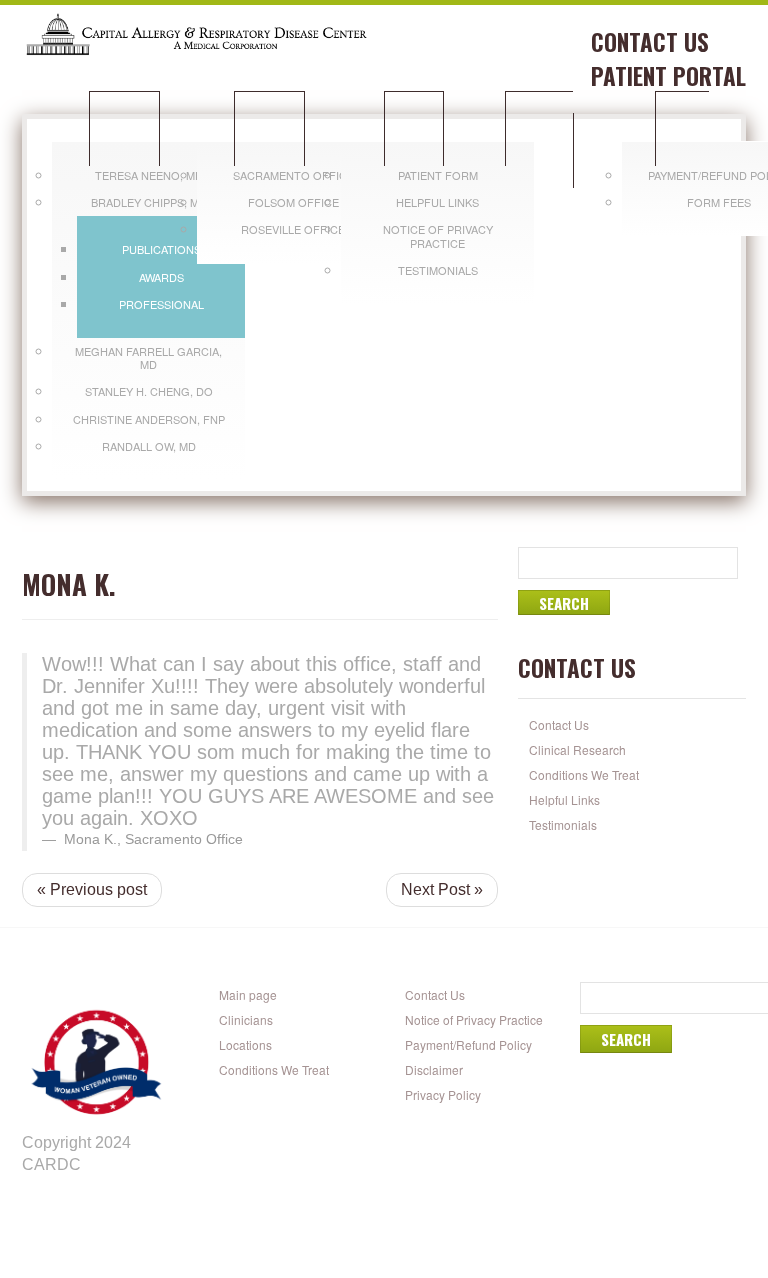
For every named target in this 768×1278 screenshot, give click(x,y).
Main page (248, 994)
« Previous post (92, 889)
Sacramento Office (293, 175)
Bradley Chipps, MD (149, 202)
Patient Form (438, 175)
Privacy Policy (443, 1094)
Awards (161, 277)
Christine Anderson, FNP (149, 419)
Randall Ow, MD (149, 446)
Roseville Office (293, 229)
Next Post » (442, 889)
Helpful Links (437, 202)
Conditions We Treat (554, 139)
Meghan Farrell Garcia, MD (148, 357)
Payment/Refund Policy (468, 1044)
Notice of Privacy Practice (438, 235)
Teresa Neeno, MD (149, 175)
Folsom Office (293, 202)
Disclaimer (434, 1069)
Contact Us (559, 724)
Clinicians (124, 128)
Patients (414, 128)
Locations (269, 128)
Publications (161, 249)
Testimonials (438, 270)
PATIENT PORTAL (668, 76)
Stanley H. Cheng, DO (149, 391)
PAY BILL (682, 128)
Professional (161, 304)
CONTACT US (650, 42)
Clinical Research (577, 749)
